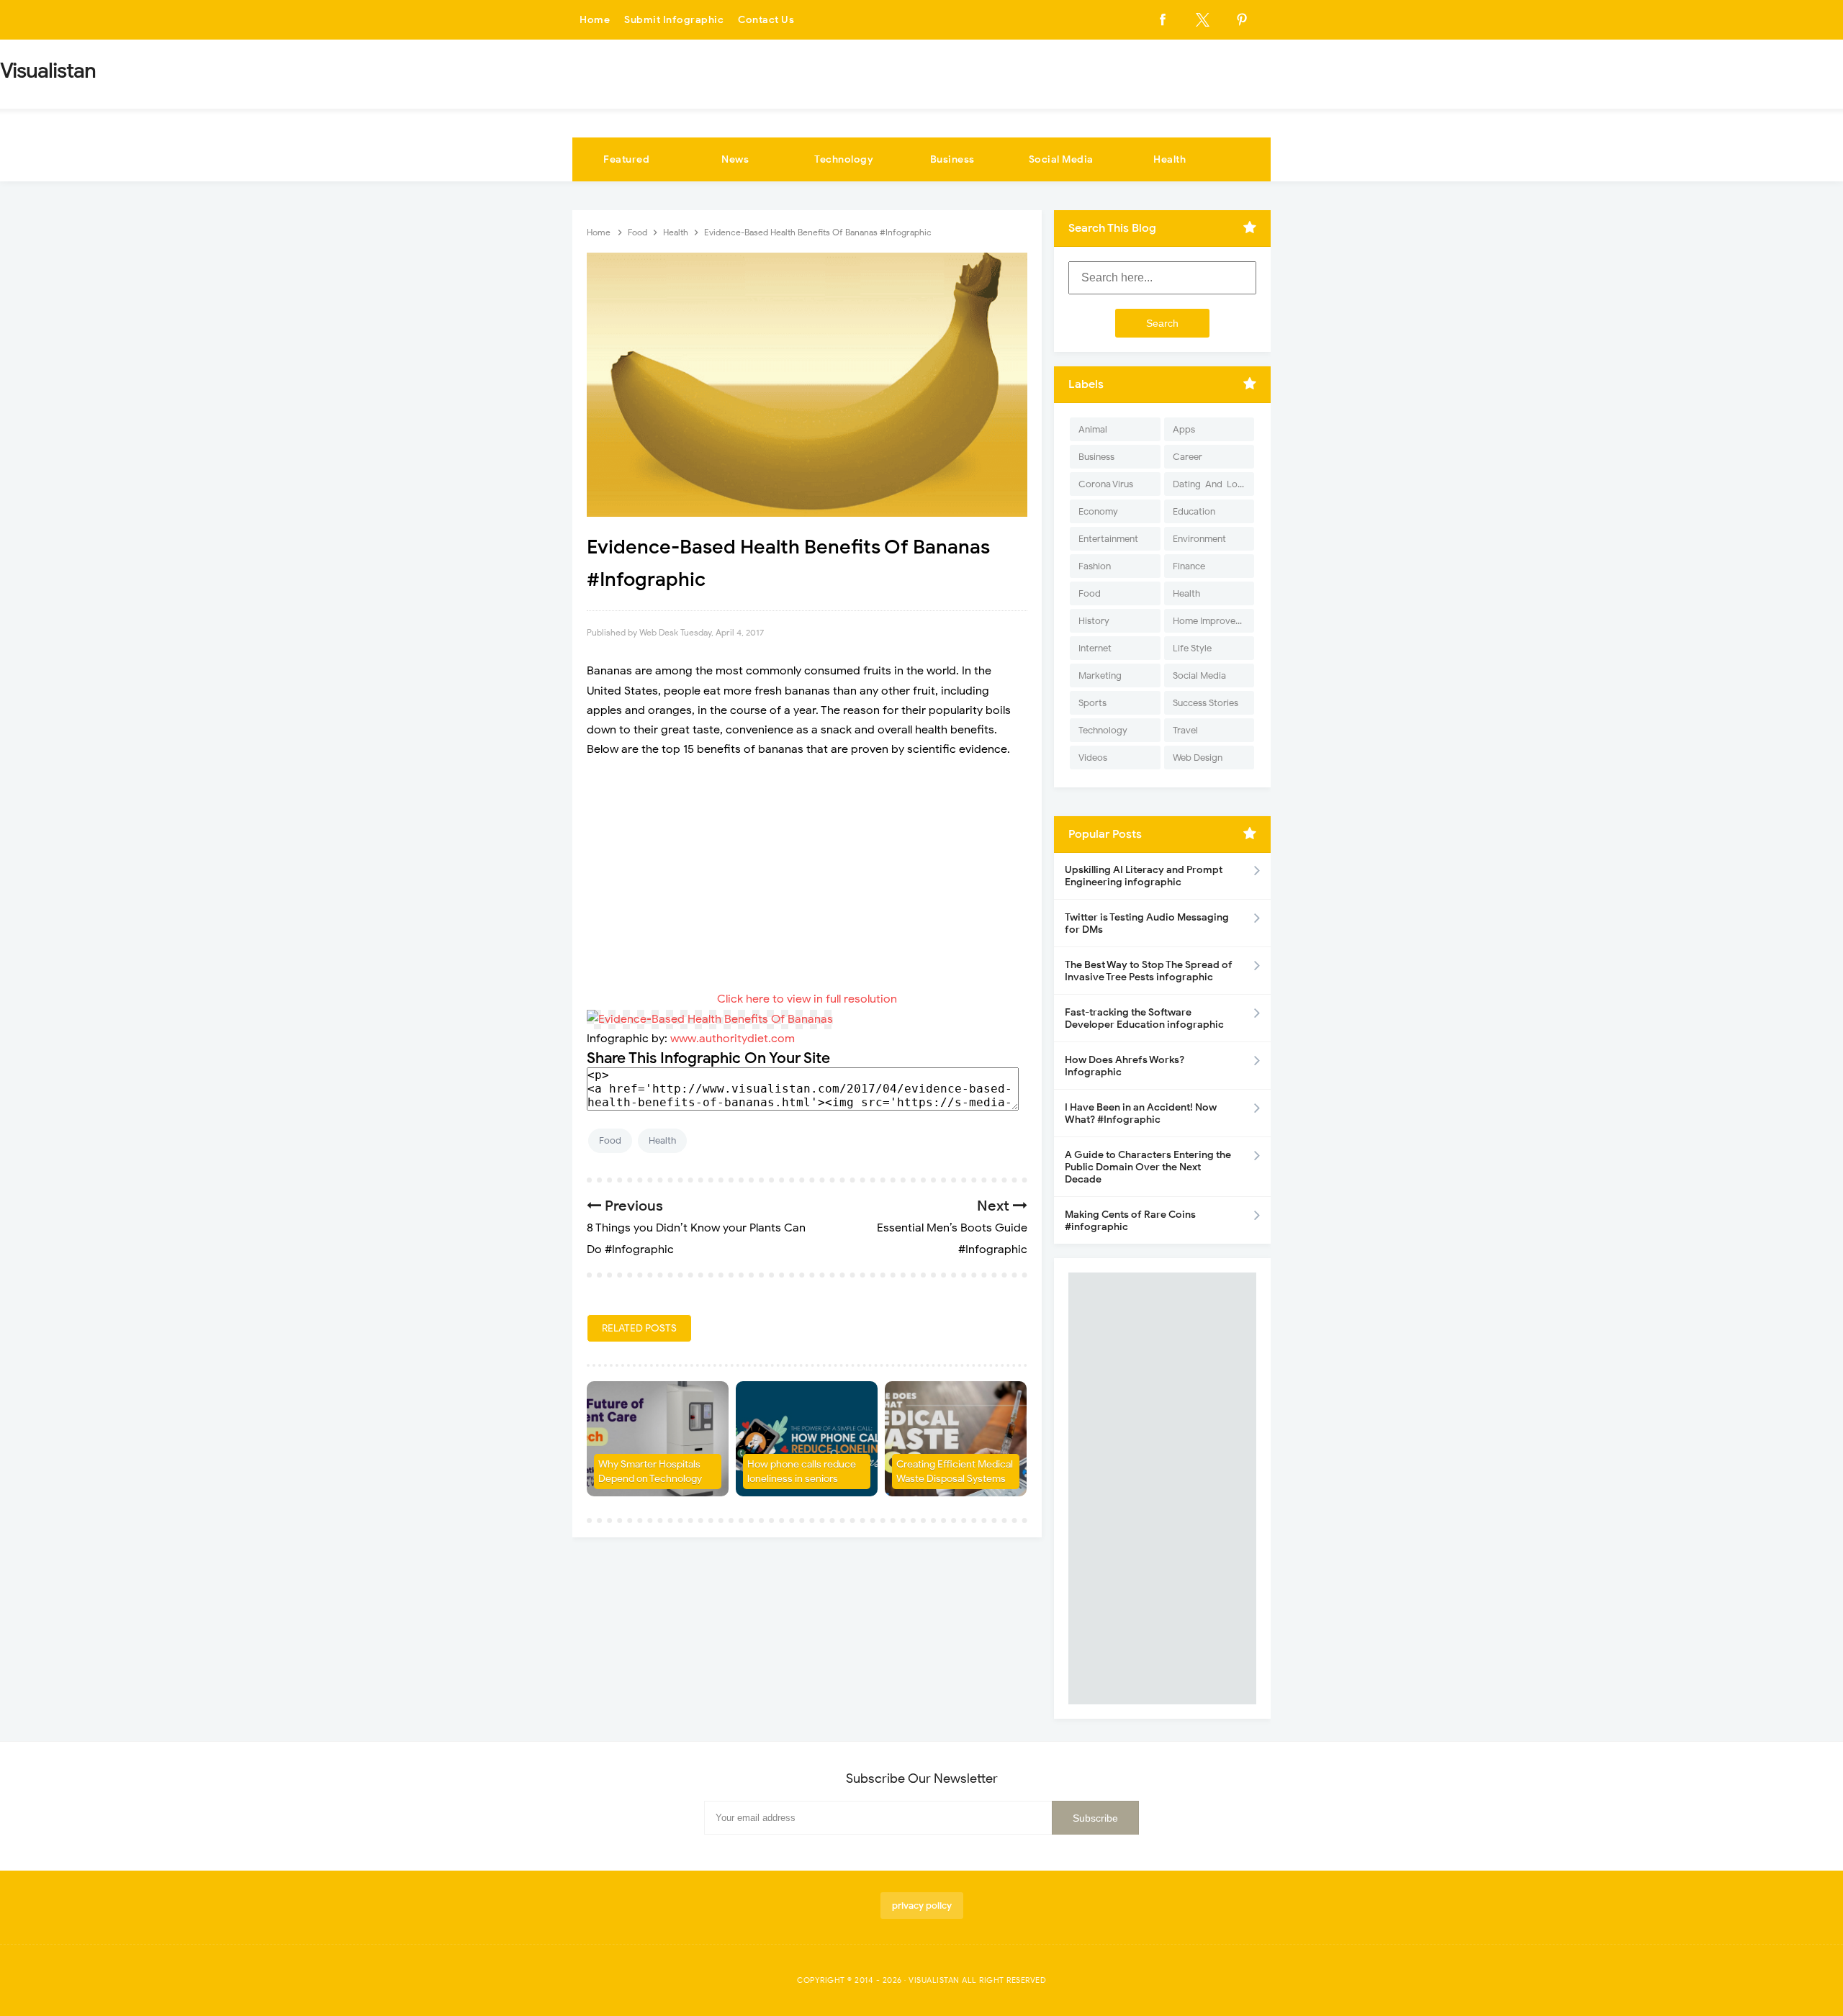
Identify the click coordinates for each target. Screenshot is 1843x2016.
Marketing (1100, 675)
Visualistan (934, 1980)
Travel (1185, 730)
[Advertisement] (807, 874)
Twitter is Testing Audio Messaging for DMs (1147, 923)
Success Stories (1206, 703)
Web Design (1198, 758)
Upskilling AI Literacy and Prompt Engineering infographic (1144, 876)
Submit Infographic (674, 20)
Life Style (1192, 648)
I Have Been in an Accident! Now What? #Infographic (1141, 1113)
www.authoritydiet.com (733, 1039)
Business (952, 159)
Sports (1092, 703)
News (735, 159)
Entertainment (1108, 539)
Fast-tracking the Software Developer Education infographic (1144, 1018)
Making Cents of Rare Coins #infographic (1130, 1221)
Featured (626, 159)
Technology (844, 159)
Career (1188, 457)
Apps (1184, 429)
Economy (1098, 511)
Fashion (1095, 566)
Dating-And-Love (1210, 484)
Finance (1189, 566)
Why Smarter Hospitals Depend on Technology (650, 1472)
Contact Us (766, 20)
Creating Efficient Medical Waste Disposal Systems (955, 1472)
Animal (1093, 429)
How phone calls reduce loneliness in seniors (802, 1472)
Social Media (1061, 159)
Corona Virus (1106, 484)
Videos (1093, 758)
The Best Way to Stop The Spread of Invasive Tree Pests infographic (1149, 971)
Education (1194, 511)
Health (1170, 159)
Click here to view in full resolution (807, 999)
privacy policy (922, 1906)
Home (595, 20)
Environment (1199, 539)
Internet (1095, 648)
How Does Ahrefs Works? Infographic (1125, 1066)
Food (610, 1140)
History (1094, 621)
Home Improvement (1213, 621)
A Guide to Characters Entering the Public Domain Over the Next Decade (1148, 1167)
